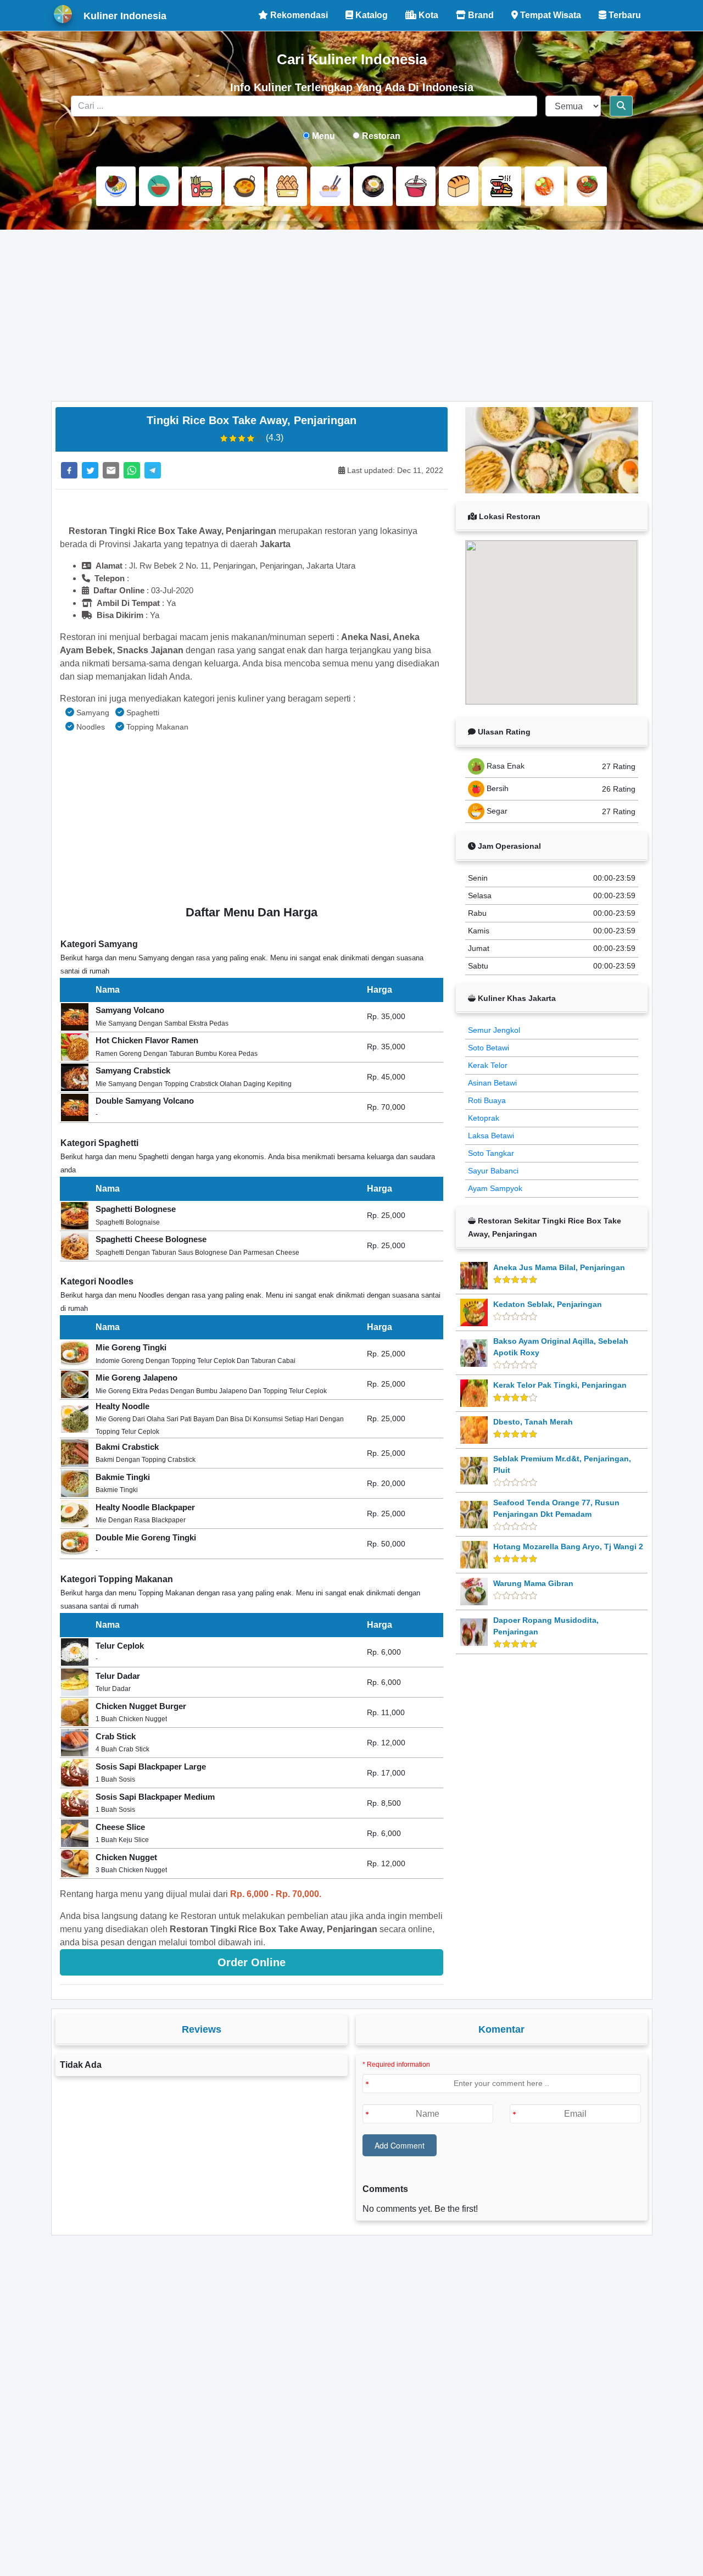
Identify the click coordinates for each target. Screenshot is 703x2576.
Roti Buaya (487, 1100)
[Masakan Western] (116, 186)
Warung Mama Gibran (533, 1583)
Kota (427, 15)
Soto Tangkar (491, 1153)
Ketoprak (484, 1118)
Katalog (370, 15)
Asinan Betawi (492, 1083)
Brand (480, 15)
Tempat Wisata (549, 15)
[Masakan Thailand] (544, 186)
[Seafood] (501, 186)
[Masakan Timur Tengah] (587, 186)
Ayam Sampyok (495, 1188)
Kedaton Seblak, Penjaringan (548, 1304)
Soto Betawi (489, 1048)
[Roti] (459, 186)
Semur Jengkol (494, 1030)
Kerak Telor (488, 1065)
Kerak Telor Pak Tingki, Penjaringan (560, 1385)
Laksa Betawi (491, 1136)
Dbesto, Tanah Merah (533, 1422)
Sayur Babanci (493, 1171)
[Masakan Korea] (373, 186)
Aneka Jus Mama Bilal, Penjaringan (559, 1267)
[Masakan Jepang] (330, 186)
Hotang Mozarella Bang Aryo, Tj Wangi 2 (568, 1546)
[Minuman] (416, 186)
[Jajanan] (287, 186)
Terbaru (624, 15)
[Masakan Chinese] (159, 186)
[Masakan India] (244, 186)
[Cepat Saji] (202, 186)
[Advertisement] (352, 315)
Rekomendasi (298, 15)
